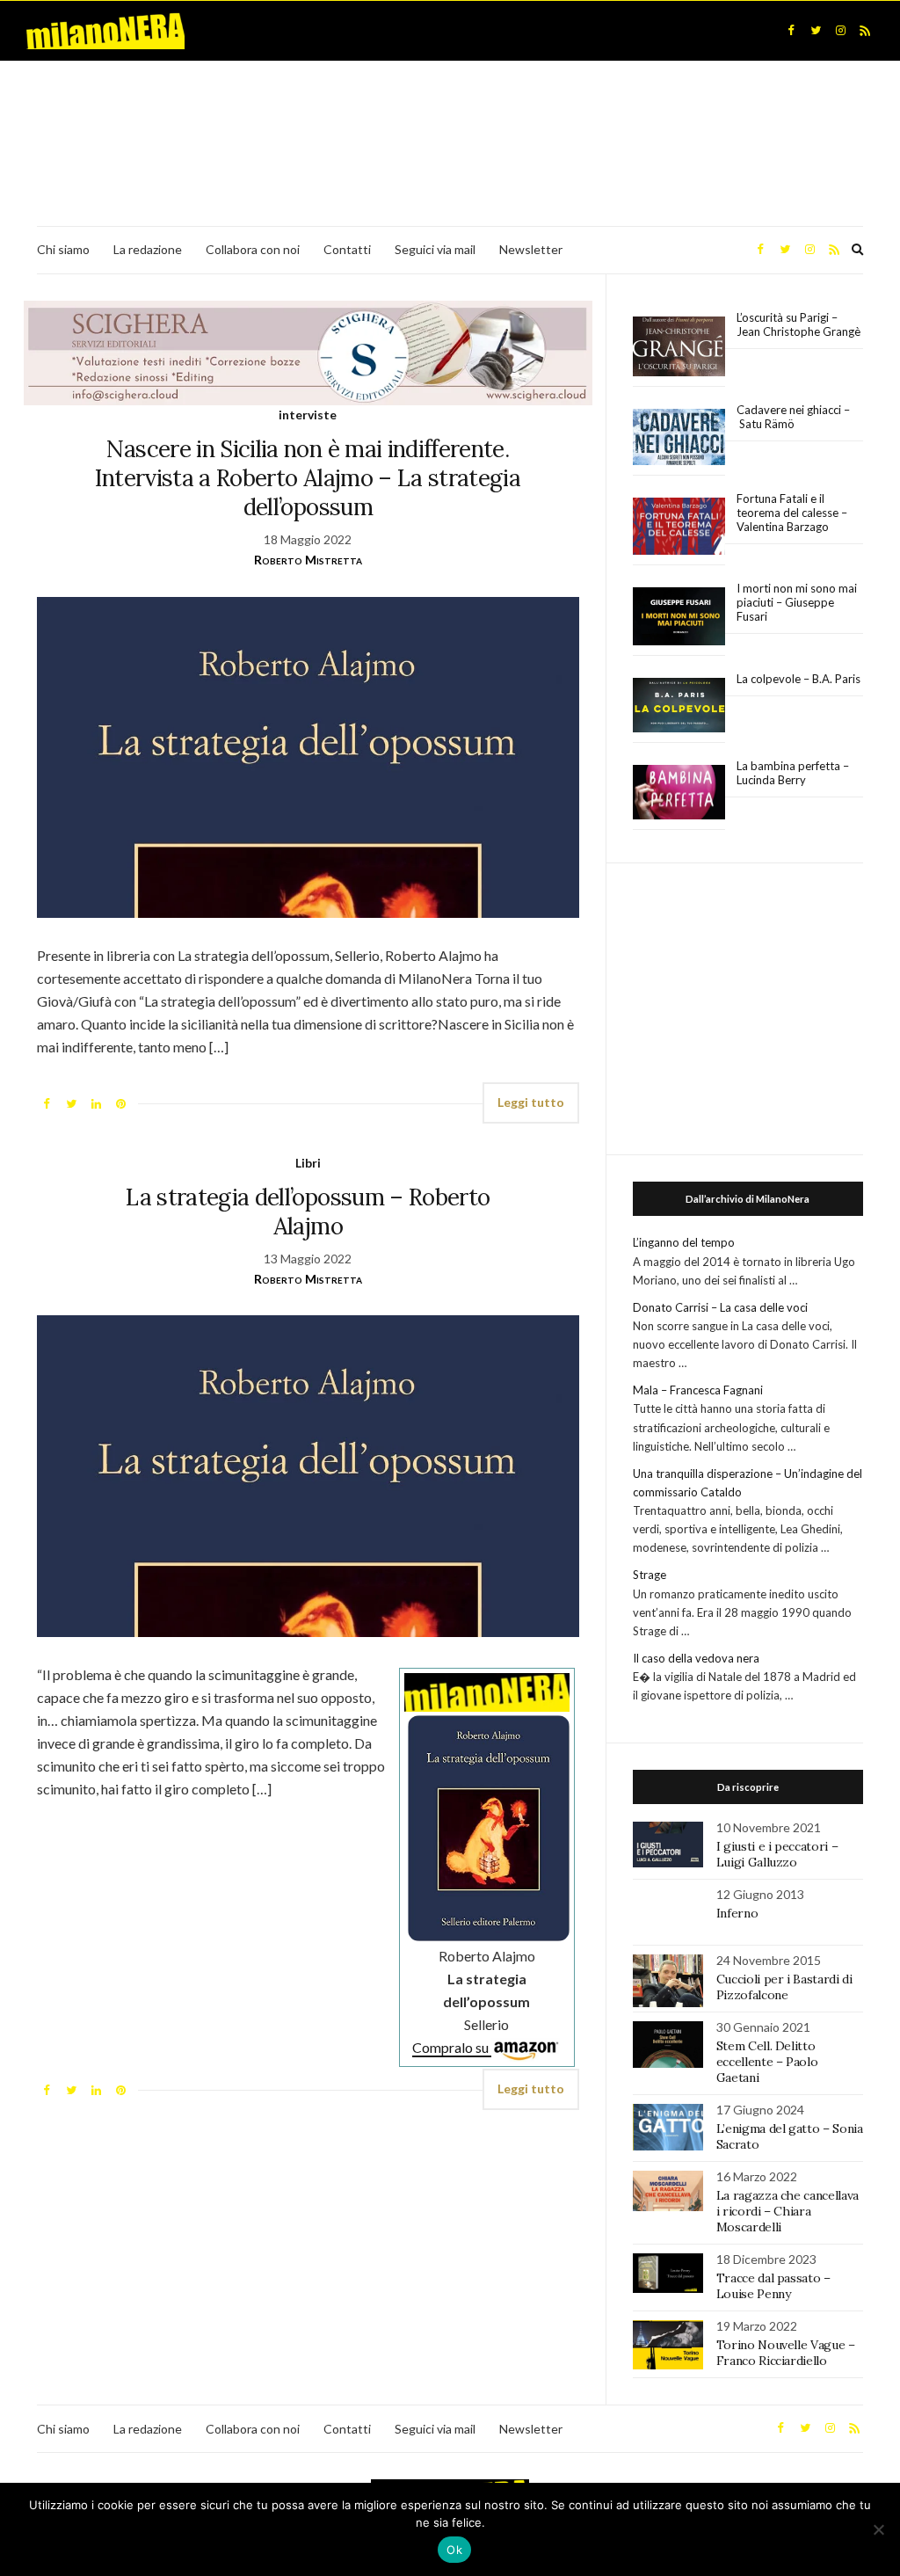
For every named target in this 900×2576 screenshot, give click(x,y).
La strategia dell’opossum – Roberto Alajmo (308, 1212)
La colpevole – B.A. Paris (798, 679)
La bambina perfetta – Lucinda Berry (793, 773)
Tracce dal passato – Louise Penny (773, 2286)
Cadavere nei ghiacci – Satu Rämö (793, 417)
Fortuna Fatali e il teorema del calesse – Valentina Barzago (792, 513)
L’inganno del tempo (684, 1242)
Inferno (737, 1913)
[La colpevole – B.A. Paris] (679, 706)
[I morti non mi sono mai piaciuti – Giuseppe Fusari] (679, 616)
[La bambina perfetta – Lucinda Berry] (679, 793)
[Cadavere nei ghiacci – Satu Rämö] (679, 437)
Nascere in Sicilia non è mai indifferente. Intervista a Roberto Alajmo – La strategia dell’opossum (308, 478)
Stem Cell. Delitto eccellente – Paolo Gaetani (767, 2062)
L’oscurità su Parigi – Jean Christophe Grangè (798, 324)
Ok (454, 2550)
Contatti (347, 249)
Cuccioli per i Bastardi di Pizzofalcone (784, 1987)
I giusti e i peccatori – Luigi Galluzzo (777, 1854)
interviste (308, 415)
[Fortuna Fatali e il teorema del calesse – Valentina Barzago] (679, 527)
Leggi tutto (531, 1102)
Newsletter (531, 249)
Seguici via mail (435, 249)
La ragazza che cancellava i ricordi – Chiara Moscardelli (787, 2211)
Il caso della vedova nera (696, 1658)
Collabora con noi (253, 249)
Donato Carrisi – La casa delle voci (720, 1307)
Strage (650, 1575)
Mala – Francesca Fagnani (698, 1390)
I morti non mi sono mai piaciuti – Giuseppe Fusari (797, 602)
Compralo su (452, 2047)
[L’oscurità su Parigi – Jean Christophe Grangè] (679, 347)
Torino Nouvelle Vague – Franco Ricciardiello (786, 2353)
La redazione (148, 249)
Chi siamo (63, 249)
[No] (878, 2529)
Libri (308, 1163)
